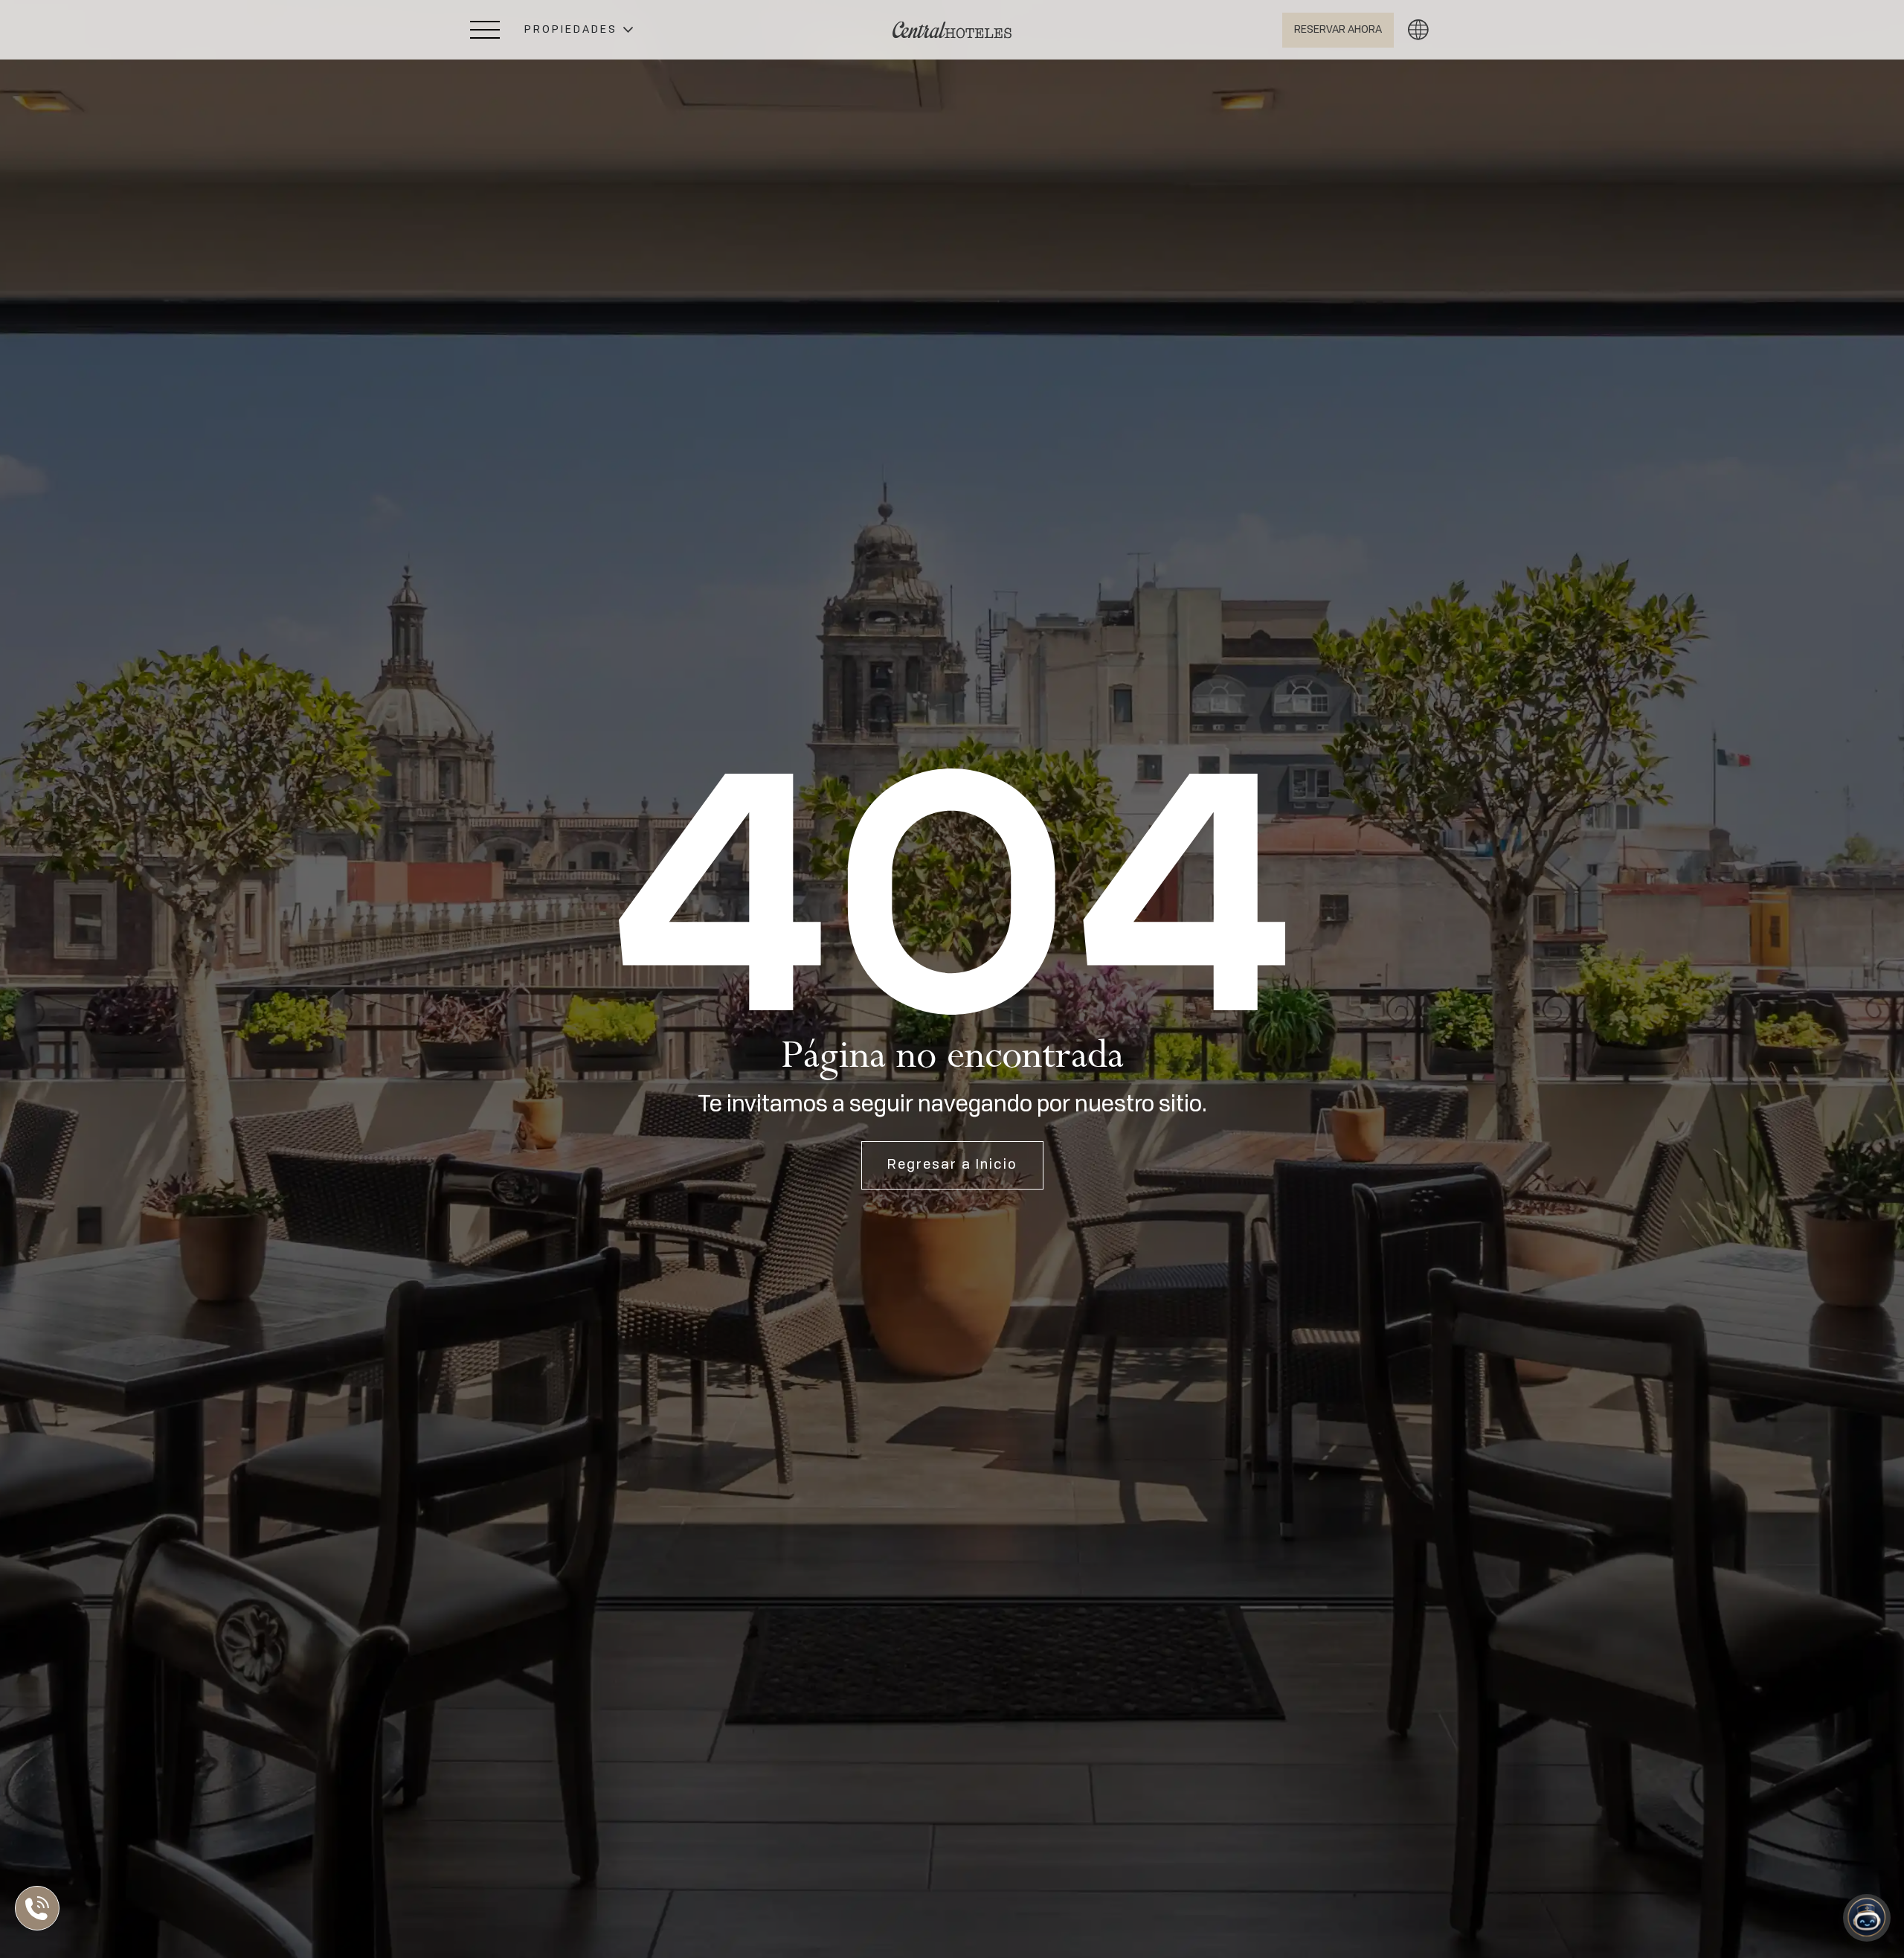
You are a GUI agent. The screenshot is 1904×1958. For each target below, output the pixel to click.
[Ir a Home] (952, 30)
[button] (579, 30)
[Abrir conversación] (1867, 1918)
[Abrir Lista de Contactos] (41, 1908)
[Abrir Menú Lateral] (485, 30)
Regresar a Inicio (952, 1165)
